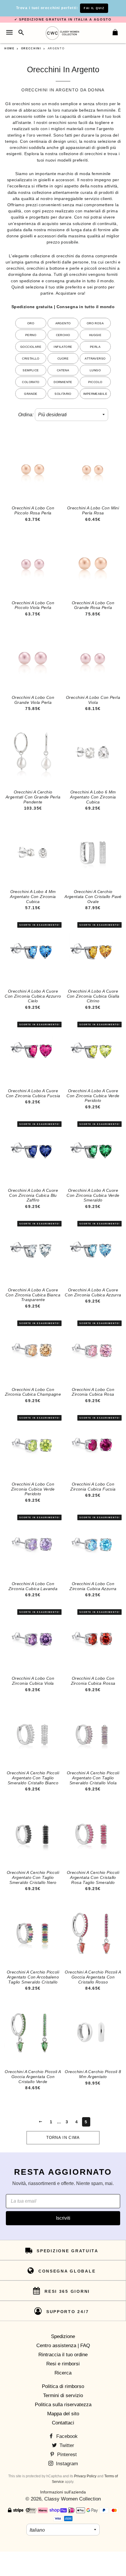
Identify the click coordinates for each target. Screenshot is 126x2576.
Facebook (66, 2436)
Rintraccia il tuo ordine (63, 2355)
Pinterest (66, 2455)
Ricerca (63, 2373)
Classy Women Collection (73, 2499)
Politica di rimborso (63, 2386)
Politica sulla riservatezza (63, 2405)
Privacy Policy (85, 2476)
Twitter (66, 2445)
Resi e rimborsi (63, 2364)
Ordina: (26, 415)
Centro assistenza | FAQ (63, 2346)
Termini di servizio (63, 2395)
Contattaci (63, 2423)
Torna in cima (63, 2138)
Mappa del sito (63, 2414)
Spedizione (63, 2336)
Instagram (66, 2464)
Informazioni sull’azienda (63, 2492)
